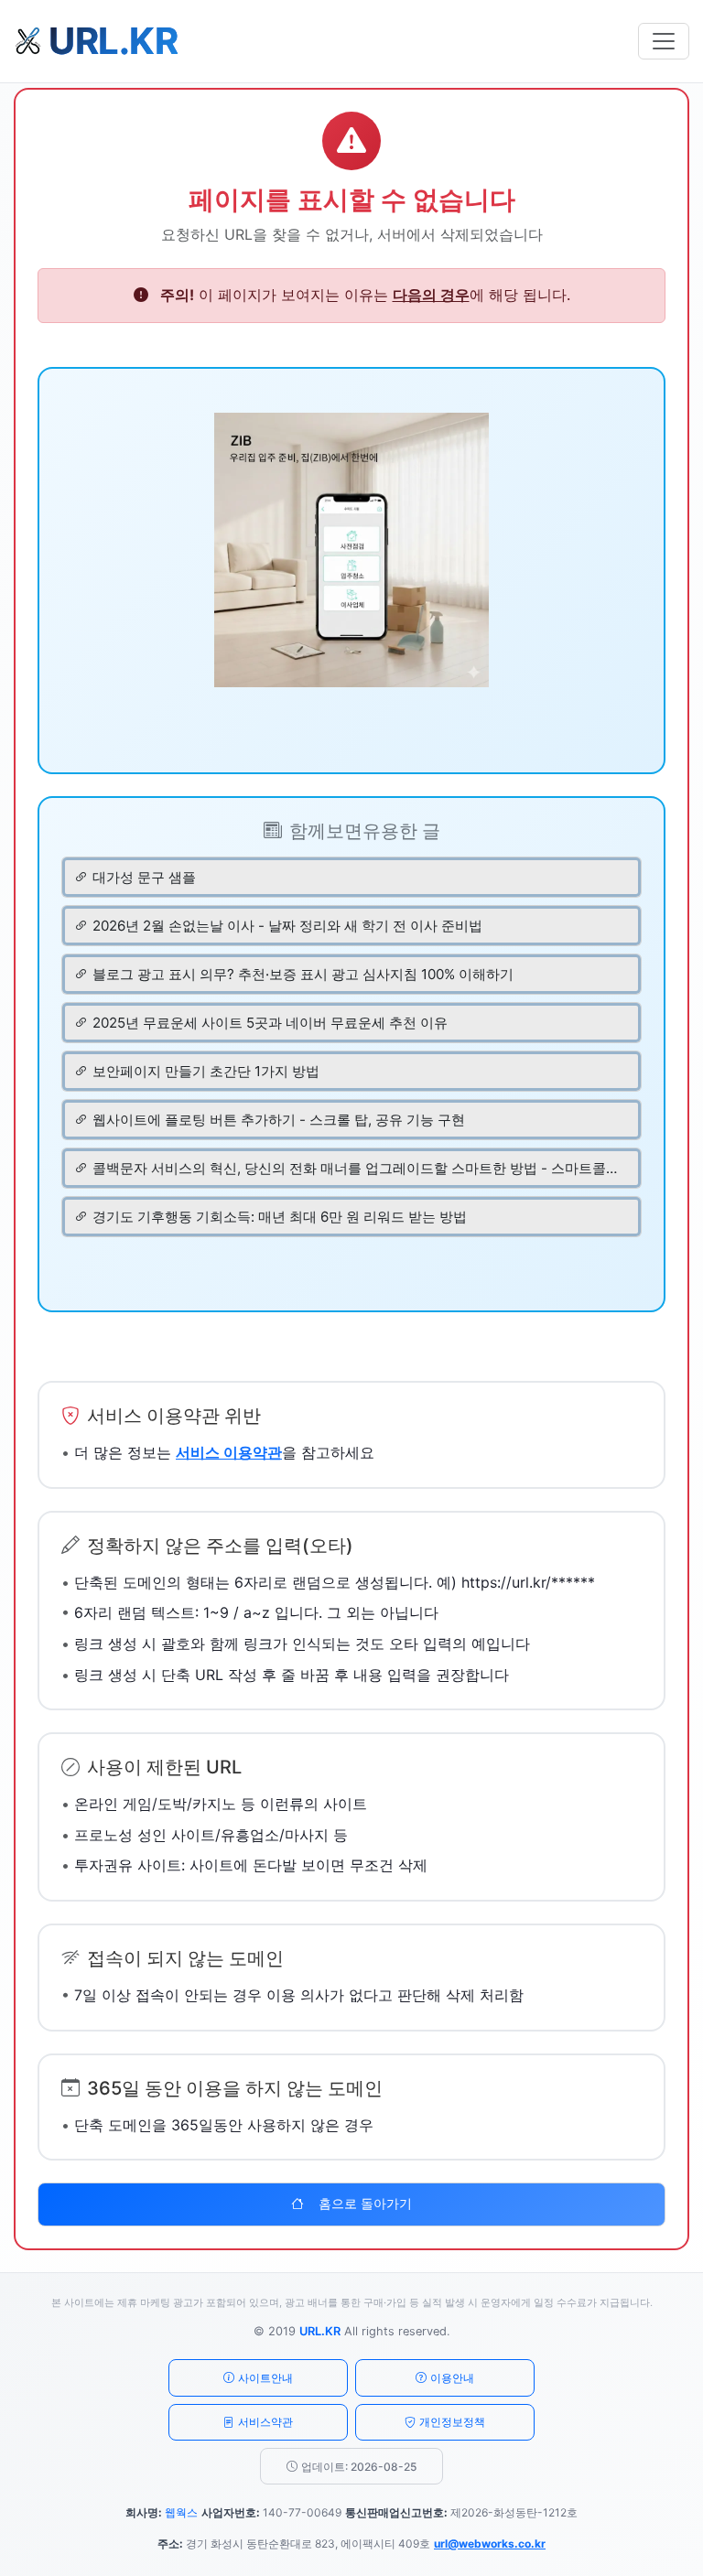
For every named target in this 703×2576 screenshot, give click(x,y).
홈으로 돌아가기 (365, 2204)
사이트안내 (265, 2378)
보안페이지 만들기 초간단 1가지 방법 (206, 1071)
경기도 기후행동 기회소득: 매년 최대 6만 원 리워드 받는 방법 (280, 1217)
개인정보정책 (452, 2422)
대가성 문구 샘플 (144, 877)
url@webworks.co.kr (490, 2544)
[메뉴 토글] (664, 41)
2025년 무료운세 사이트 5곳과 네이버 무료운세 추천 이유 (270, 1023)
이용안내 (452, 2378)
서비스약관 (265, 2422)
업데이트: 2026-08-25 (359, 2467)
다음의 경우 (431, 295)
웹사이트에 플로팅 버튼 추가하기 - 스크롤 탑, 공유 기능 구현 (279, 1120)
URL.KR (320, 2331)
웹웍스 (181, 2512)
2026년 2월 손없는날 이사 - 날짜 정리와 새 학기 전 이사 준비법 (287, 926)
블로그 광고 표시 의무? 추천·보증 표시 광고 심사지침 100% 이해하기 (303, 974)
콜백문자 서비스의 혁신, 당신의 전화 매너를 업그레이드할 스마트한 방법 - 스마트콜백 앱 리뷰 (358, 1168)
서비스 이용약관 (229, 1452)
